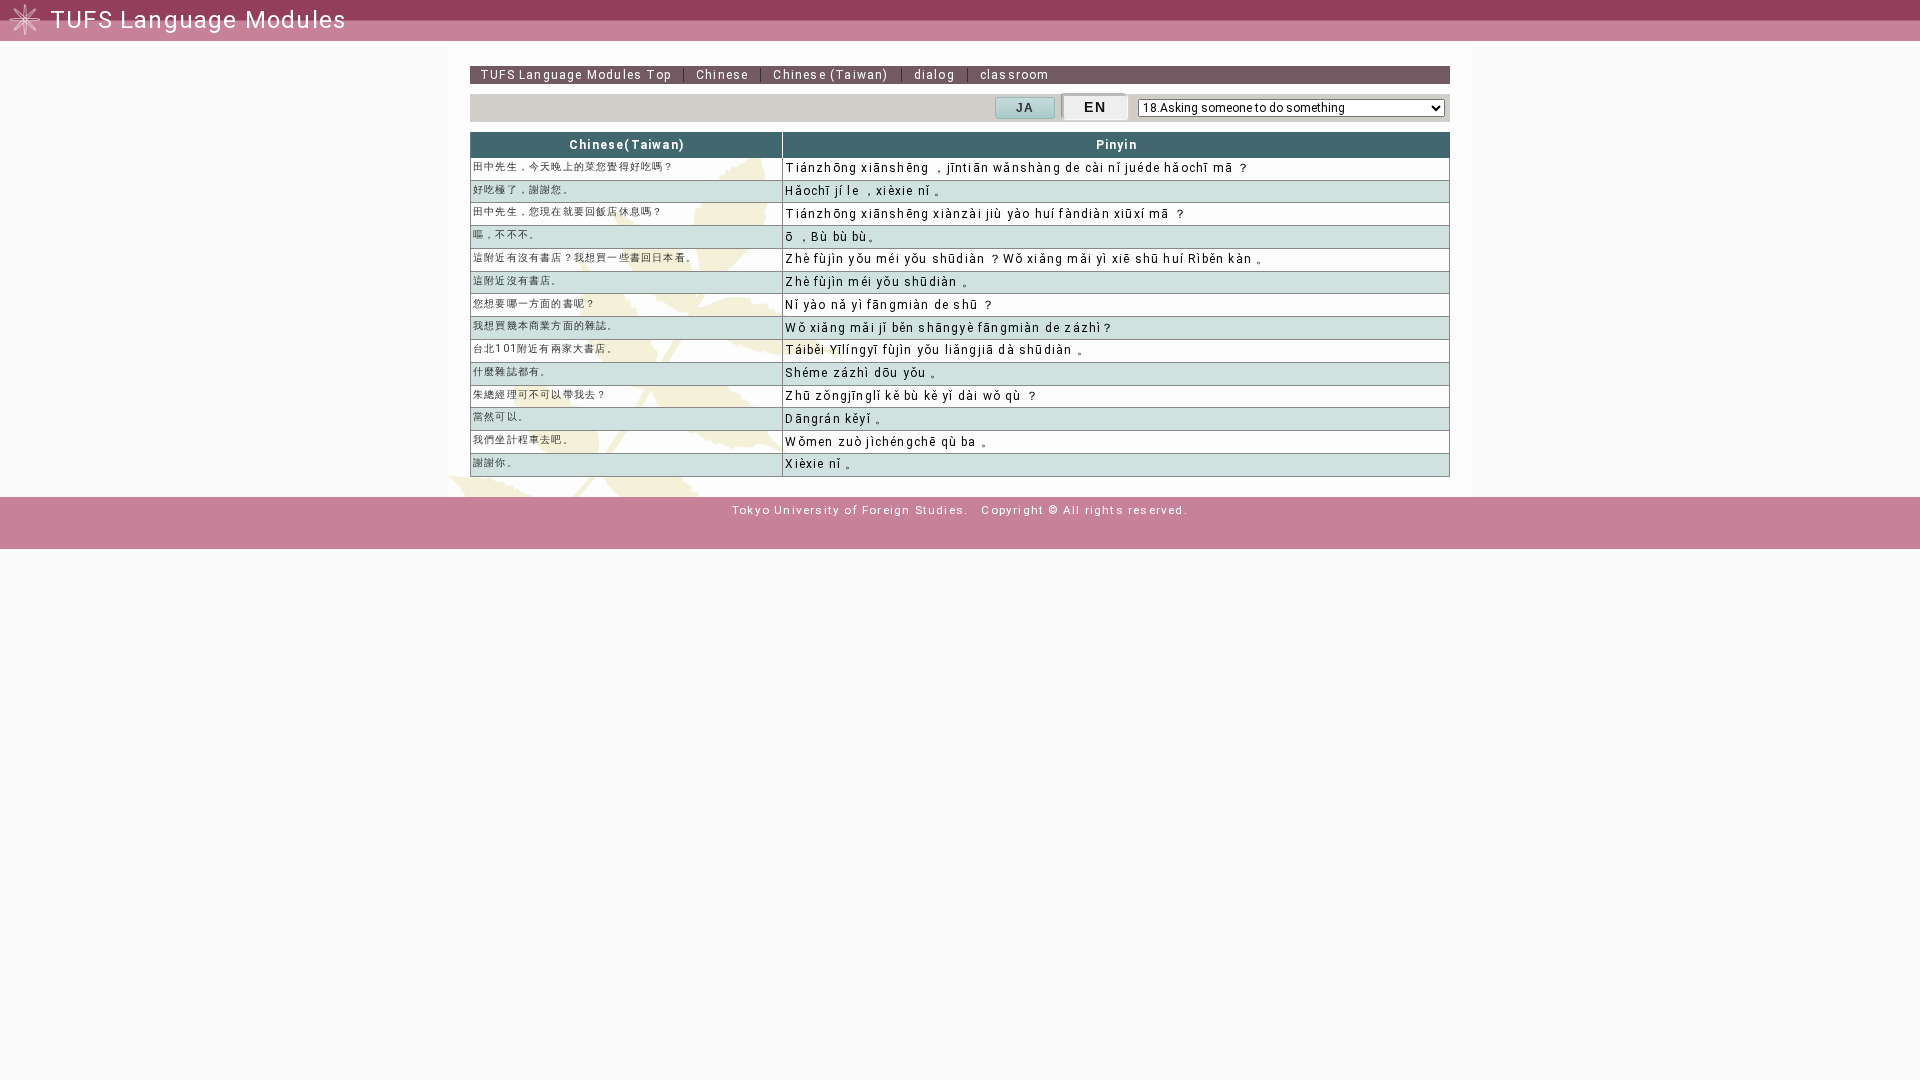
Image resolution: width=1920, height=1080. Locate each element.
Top (575, 75)
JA (1025, 108)
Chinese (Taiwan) (830, 75)
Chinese (722, 75)
